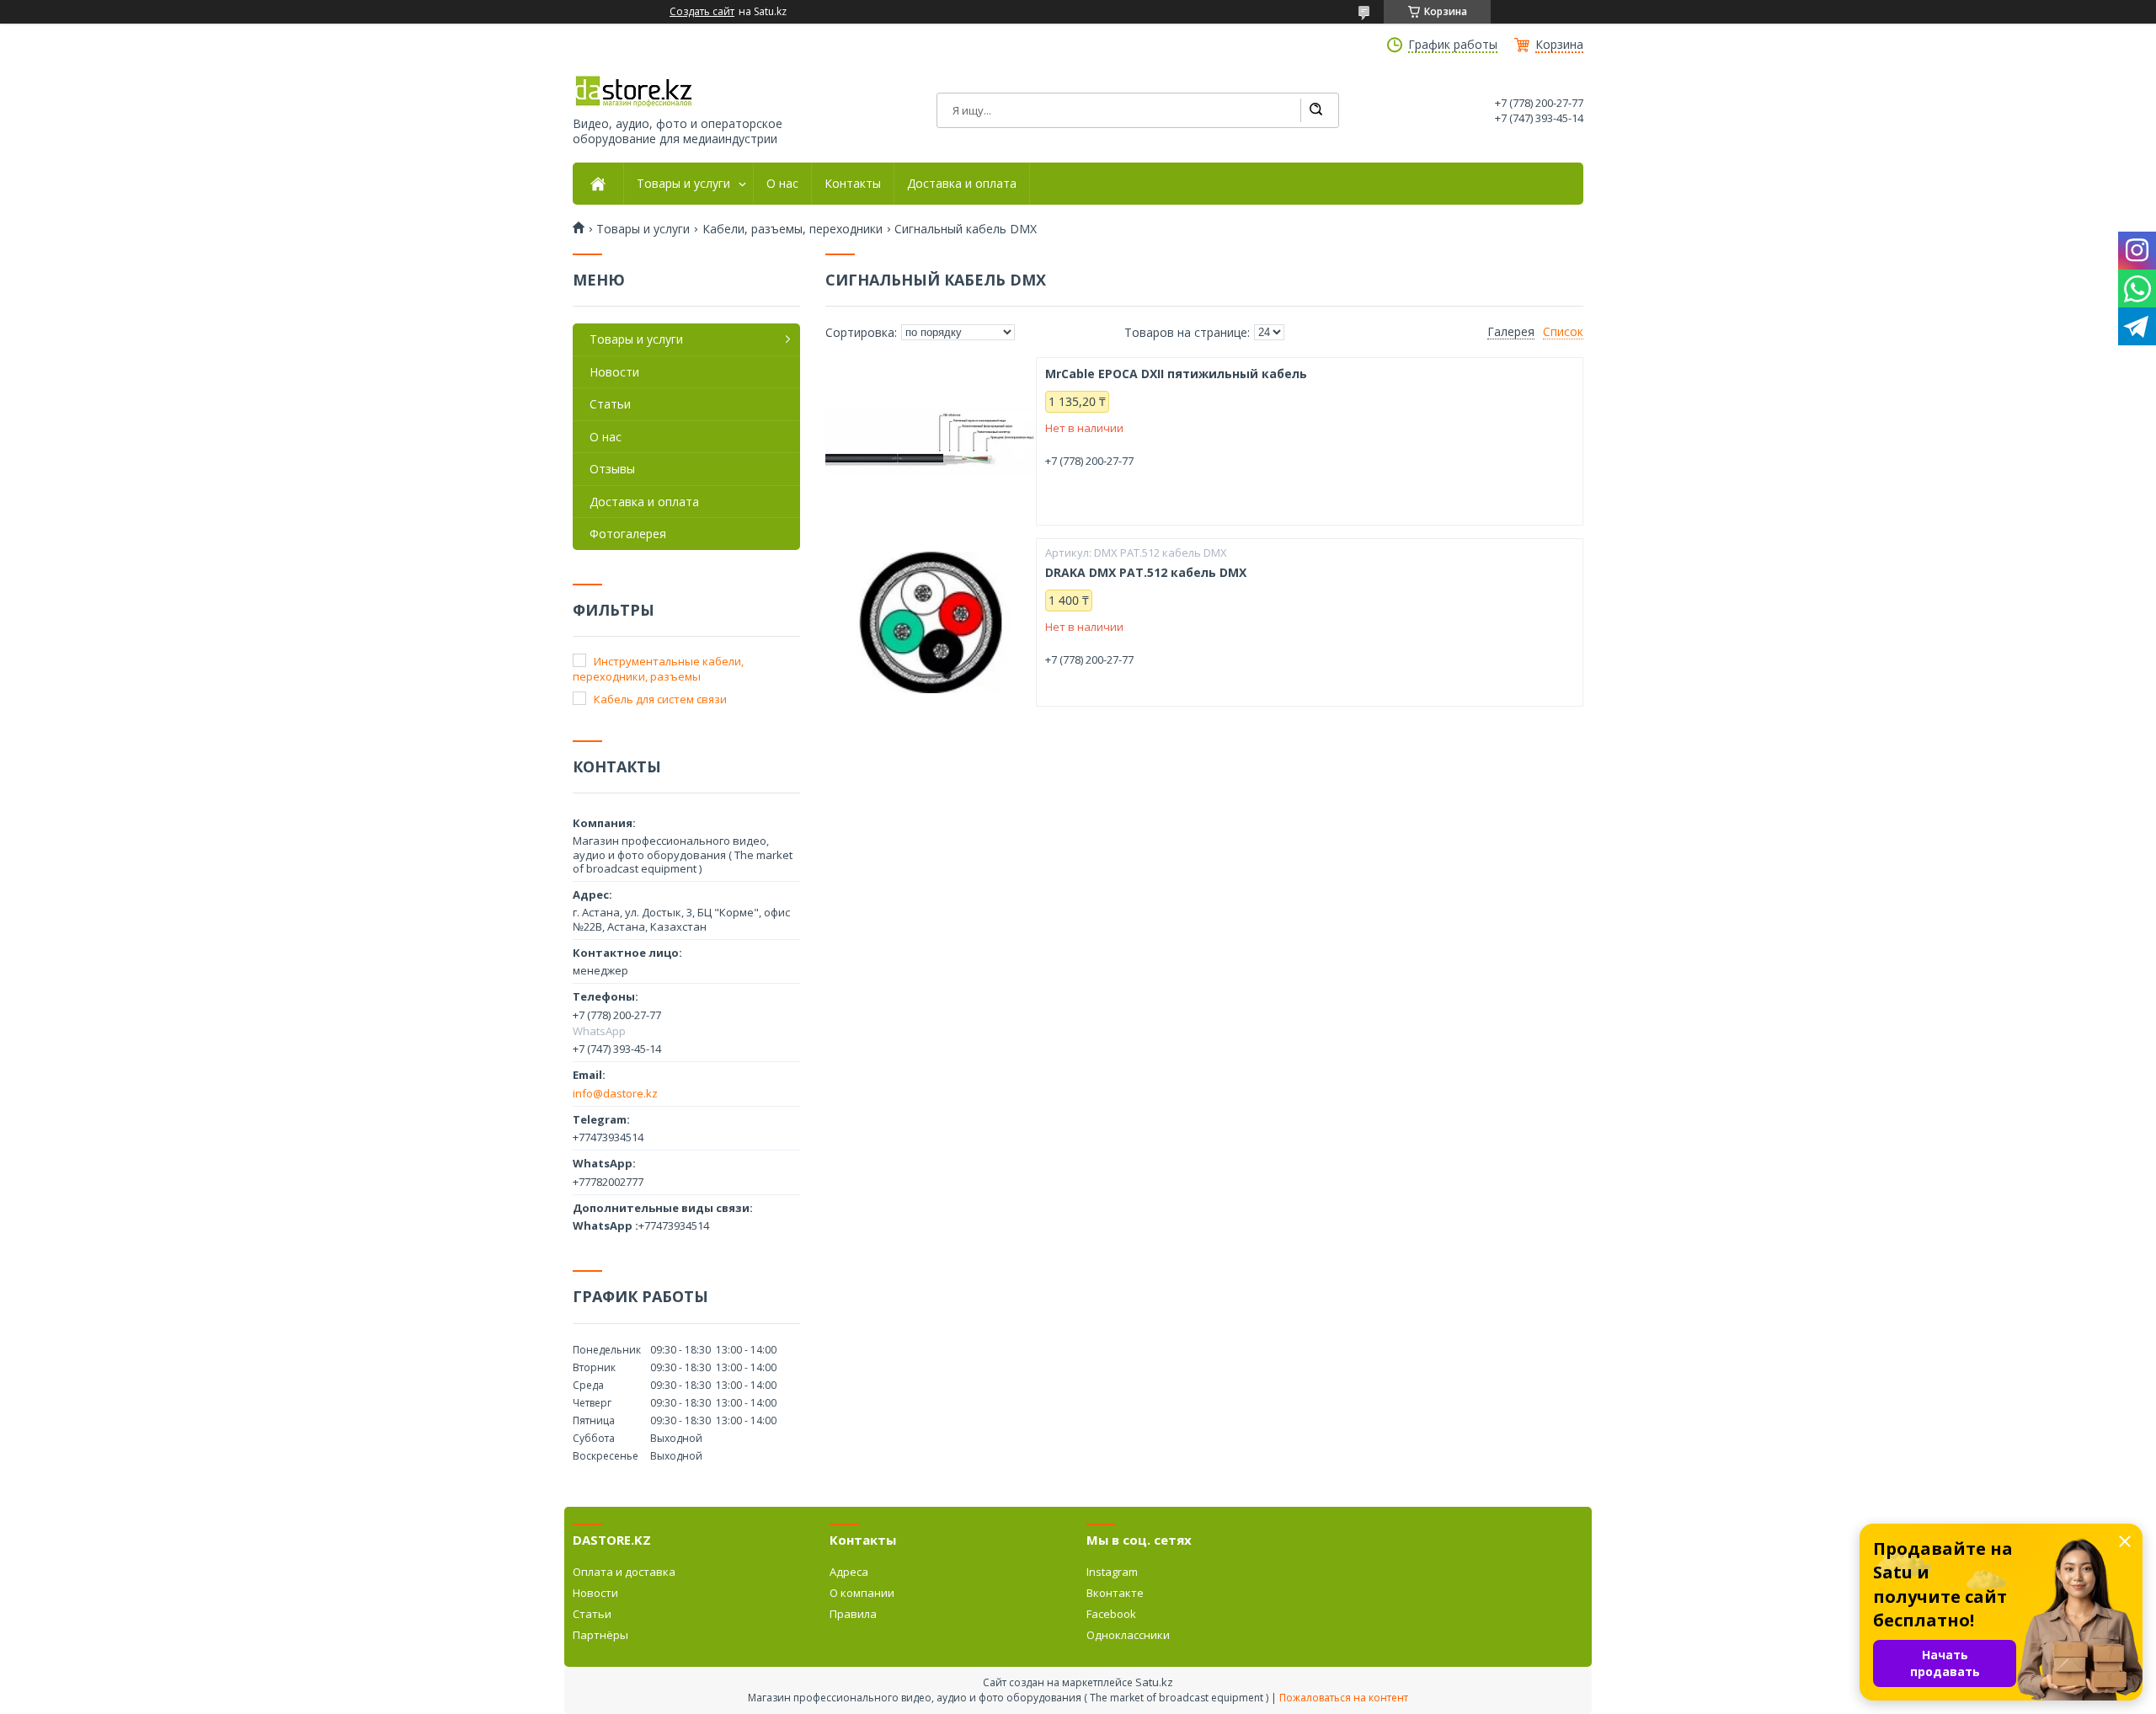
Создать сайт (702, 12)
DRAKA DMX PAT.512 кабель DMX (1146, 573)
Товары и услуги (683, 184)
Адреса (849, 1572)
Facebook (1111, 1614)
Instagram (1112, 1572)
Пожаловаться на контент (1344, 1698)
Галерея (1511, 332)
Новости (614, 372)
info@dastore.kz (615, 1093)
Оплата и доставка (624, 1572)
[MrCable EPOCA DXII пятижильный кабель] (931, 441)
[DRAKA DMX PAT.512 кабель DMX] (931, 622)
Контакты (853, 184)
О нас (782, 184)
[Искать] (1315, 110)
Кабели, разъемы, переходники (792, 229)
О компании (862, 1593)
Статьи (610, 404)
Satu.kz (1154, 1682)
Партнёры (600, 1635)
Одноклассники (1128, 1635)
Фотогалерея (628, 534)
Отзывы (612, 469)
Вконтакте (1115, 1593)
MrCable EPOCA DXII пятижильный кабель (1176, 374)
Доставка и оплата (962, 184)
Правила (853, 1614)
